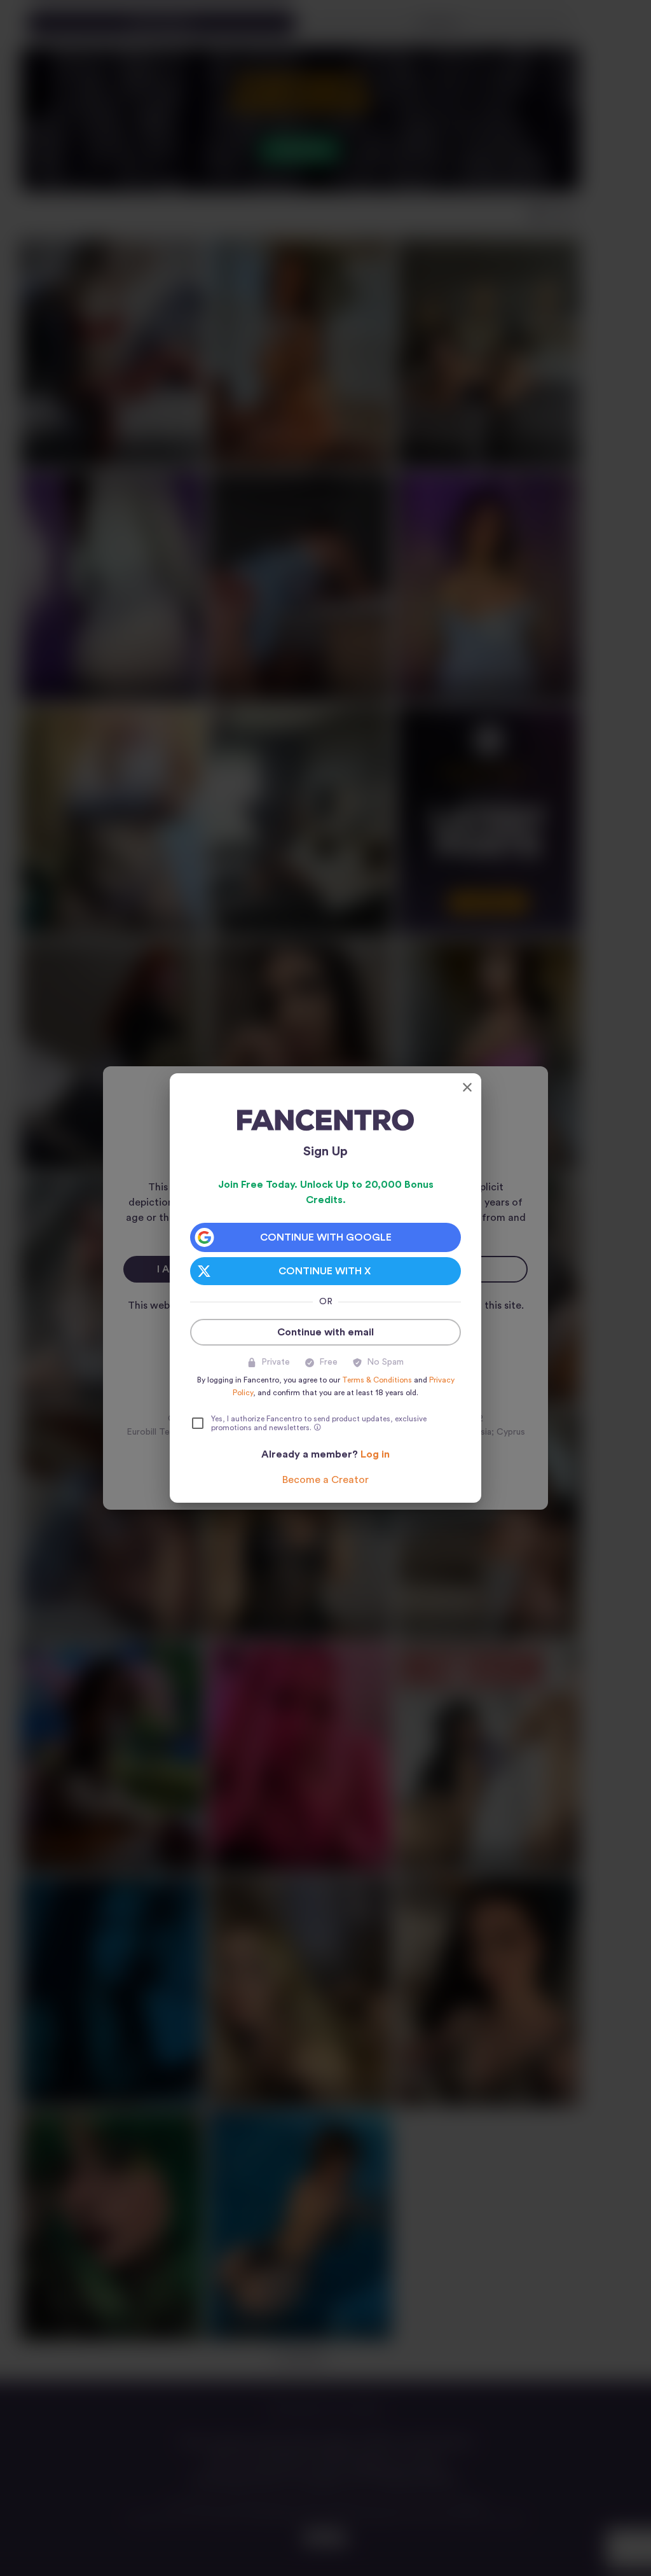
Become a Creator (325, 1480)
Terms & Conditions (377, 1380)
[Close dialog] (467, 1087)
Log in (375, 1454)
